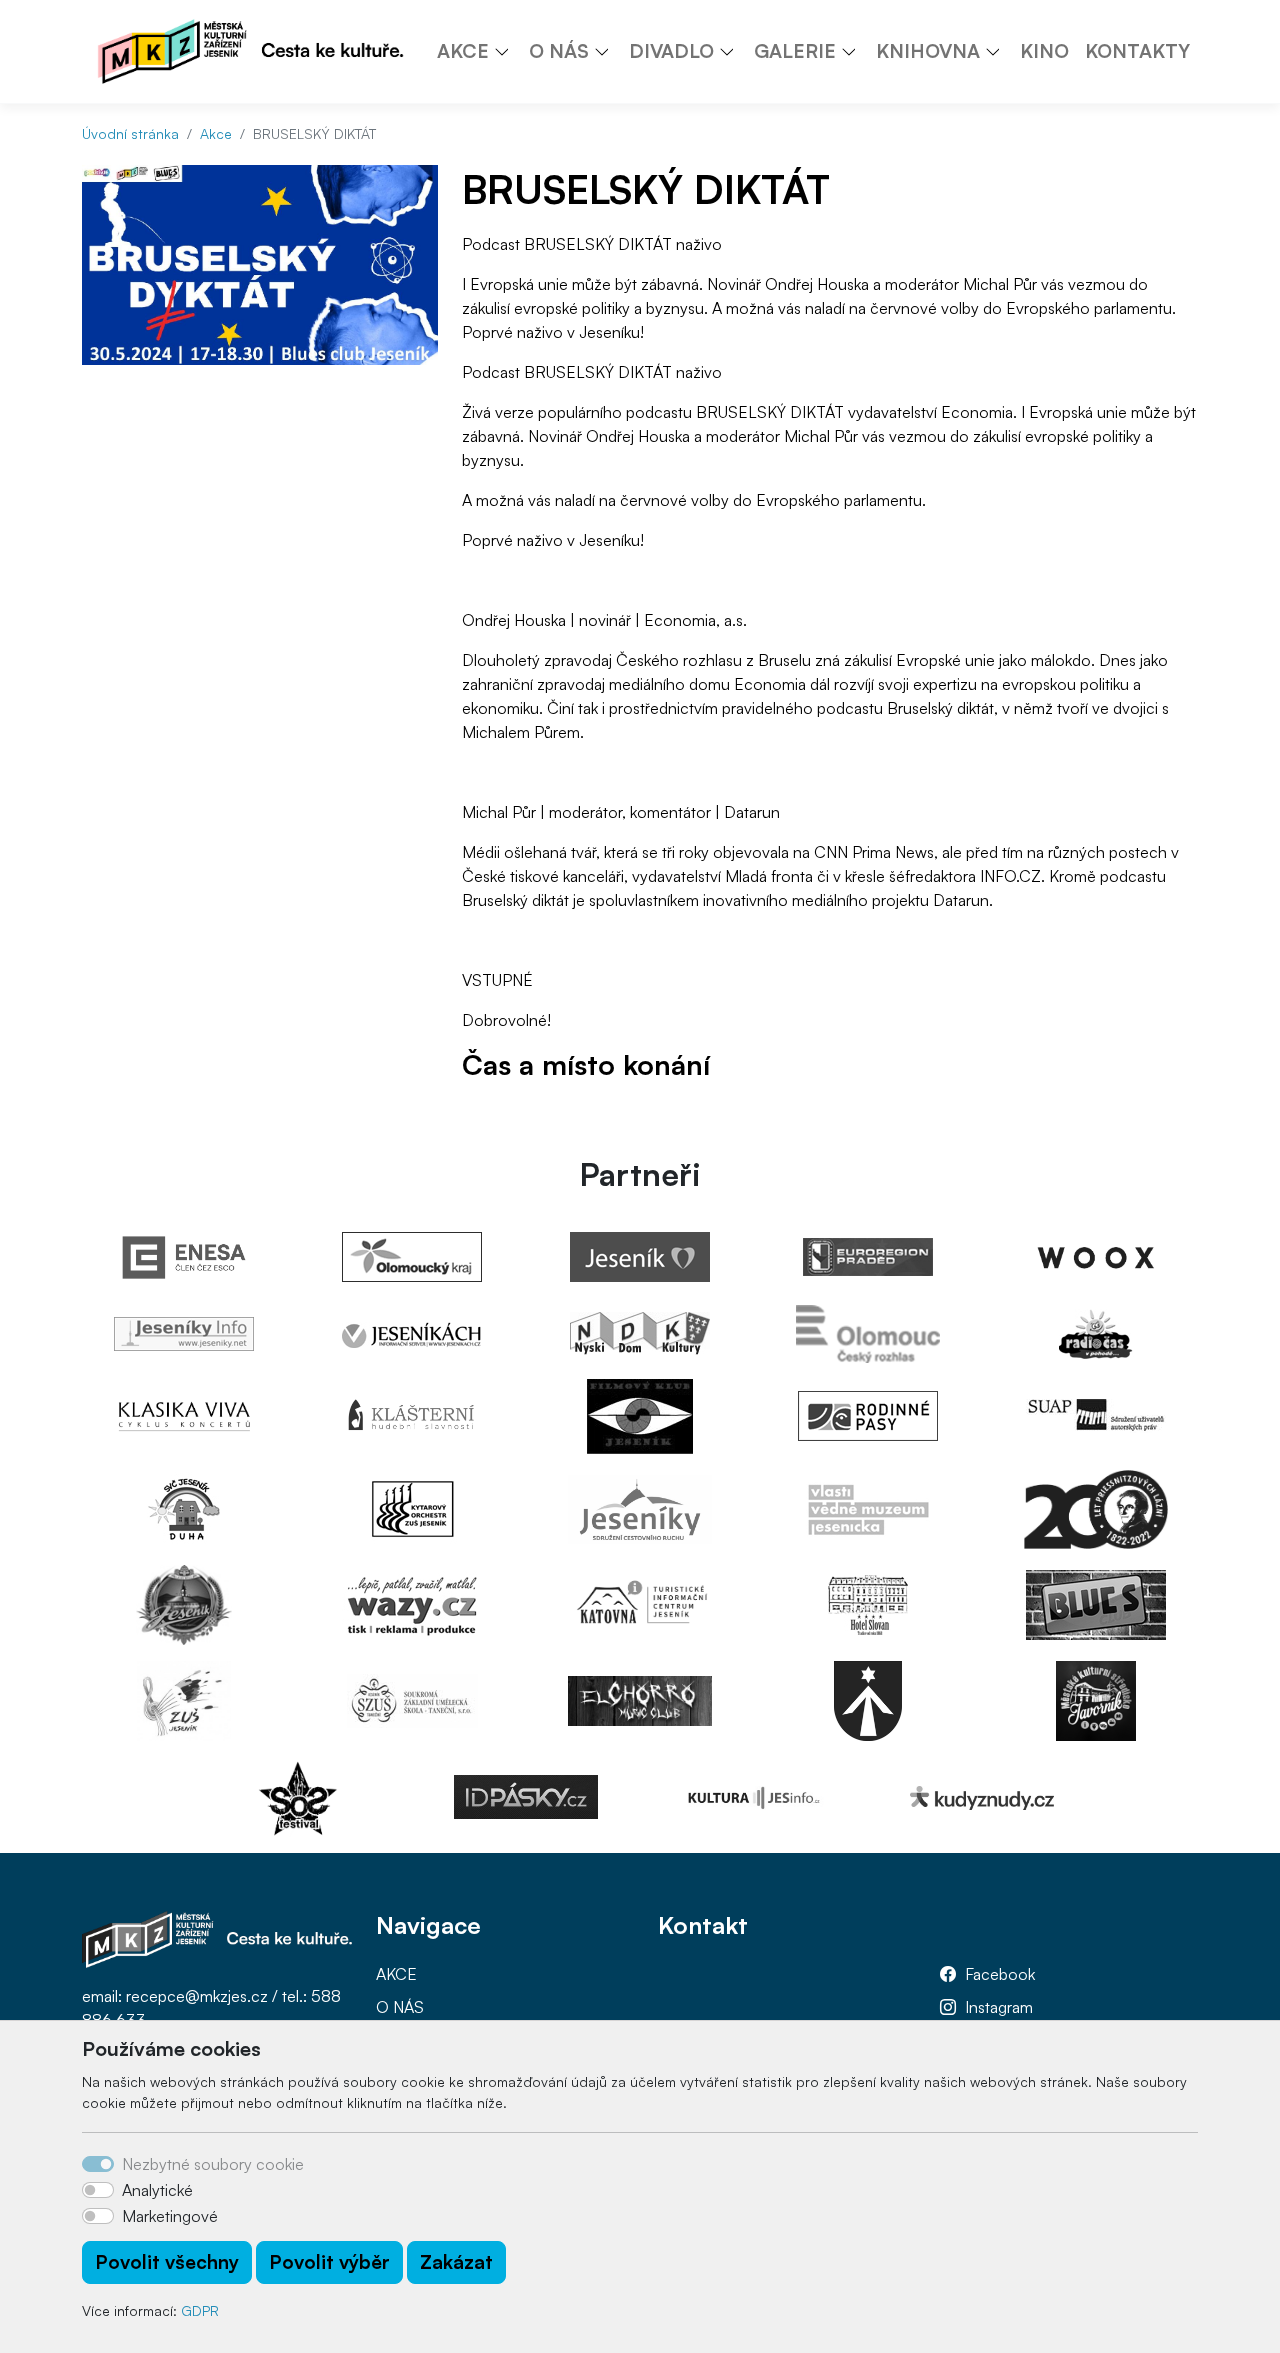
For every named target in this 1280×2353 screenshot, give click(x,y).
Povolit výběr (329, 2262)
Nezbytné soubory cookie (213, 2164)
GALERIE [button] (795, 51)
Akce (216, 133)
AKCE (396, 1974)
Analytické (157, 2190)
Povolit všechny (167, 2262)
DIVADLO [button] (671, 51)
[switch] (98, 2190)
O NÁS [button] (559, 51)
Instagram (999, 2007)
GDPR (200, 2310)
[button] (509, 51)
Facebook (1000, 1974)
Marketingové (170, 2216)
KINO (1044, 51)
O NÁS (400, 2007)
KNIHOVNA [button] (928, 51)
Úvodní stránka (130, 133)
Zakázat (456, 2262)
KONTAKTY (1137, 51)
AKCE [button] (463, 51)
